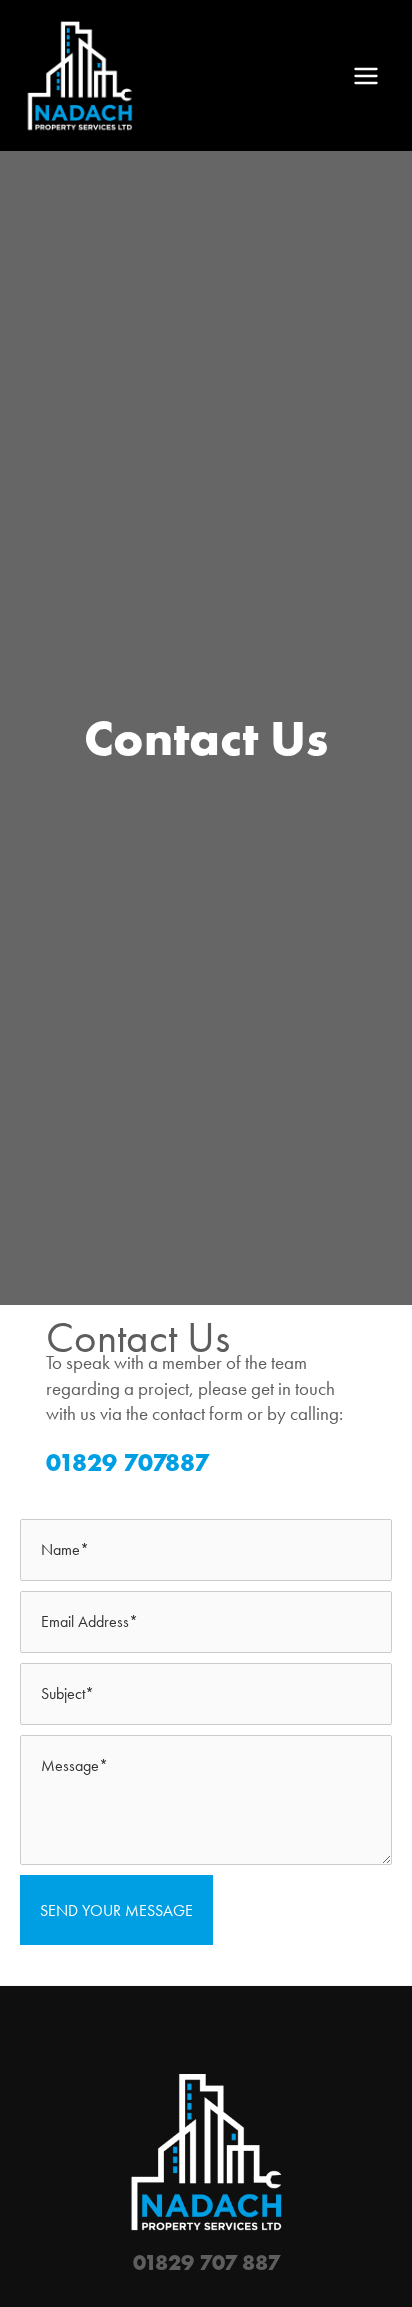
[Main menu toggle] (366, 75)
